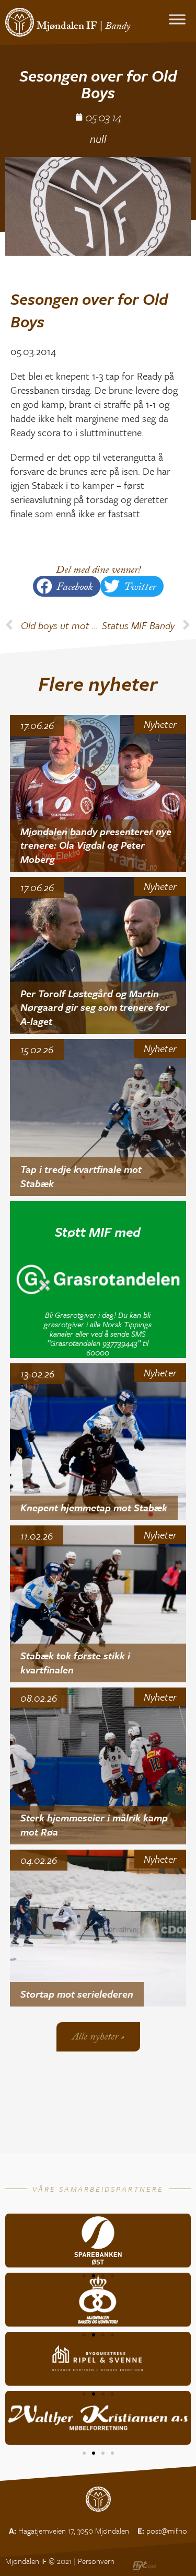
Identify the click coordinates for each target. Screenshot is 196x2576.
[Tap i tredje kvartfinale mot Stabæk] (98, 1118)
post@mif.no (167, 2531)
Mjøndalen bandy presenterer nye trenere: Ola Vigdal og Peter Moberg (96, 845)
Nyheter (160, 724)
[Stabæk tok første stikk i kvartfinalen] (98, 1604)
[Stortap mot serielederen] (98, 1928)
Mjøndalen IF (67, 27)
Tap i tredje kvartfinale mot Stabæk (81, 1176)
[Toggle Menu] (177, 19)
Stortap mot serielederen (77, 1994)
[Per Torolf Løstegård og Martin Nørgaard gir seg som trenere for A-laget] (98, 955)
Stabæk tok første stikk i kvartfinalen (75, 1662)
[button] (67, 586)
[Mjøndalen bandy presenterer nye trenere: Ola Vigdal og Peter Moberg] (98, 793)
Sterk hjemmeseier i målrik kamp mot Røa (94, 1825)
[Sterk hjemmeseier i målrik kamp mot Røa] (98, 1766)
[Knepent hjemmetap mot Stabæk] (98, 1442)
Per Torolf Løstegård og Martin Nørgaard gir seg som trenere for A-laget (95, 1007)
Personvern (96, 2561)
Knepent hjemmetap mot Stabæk (94, 1507)
